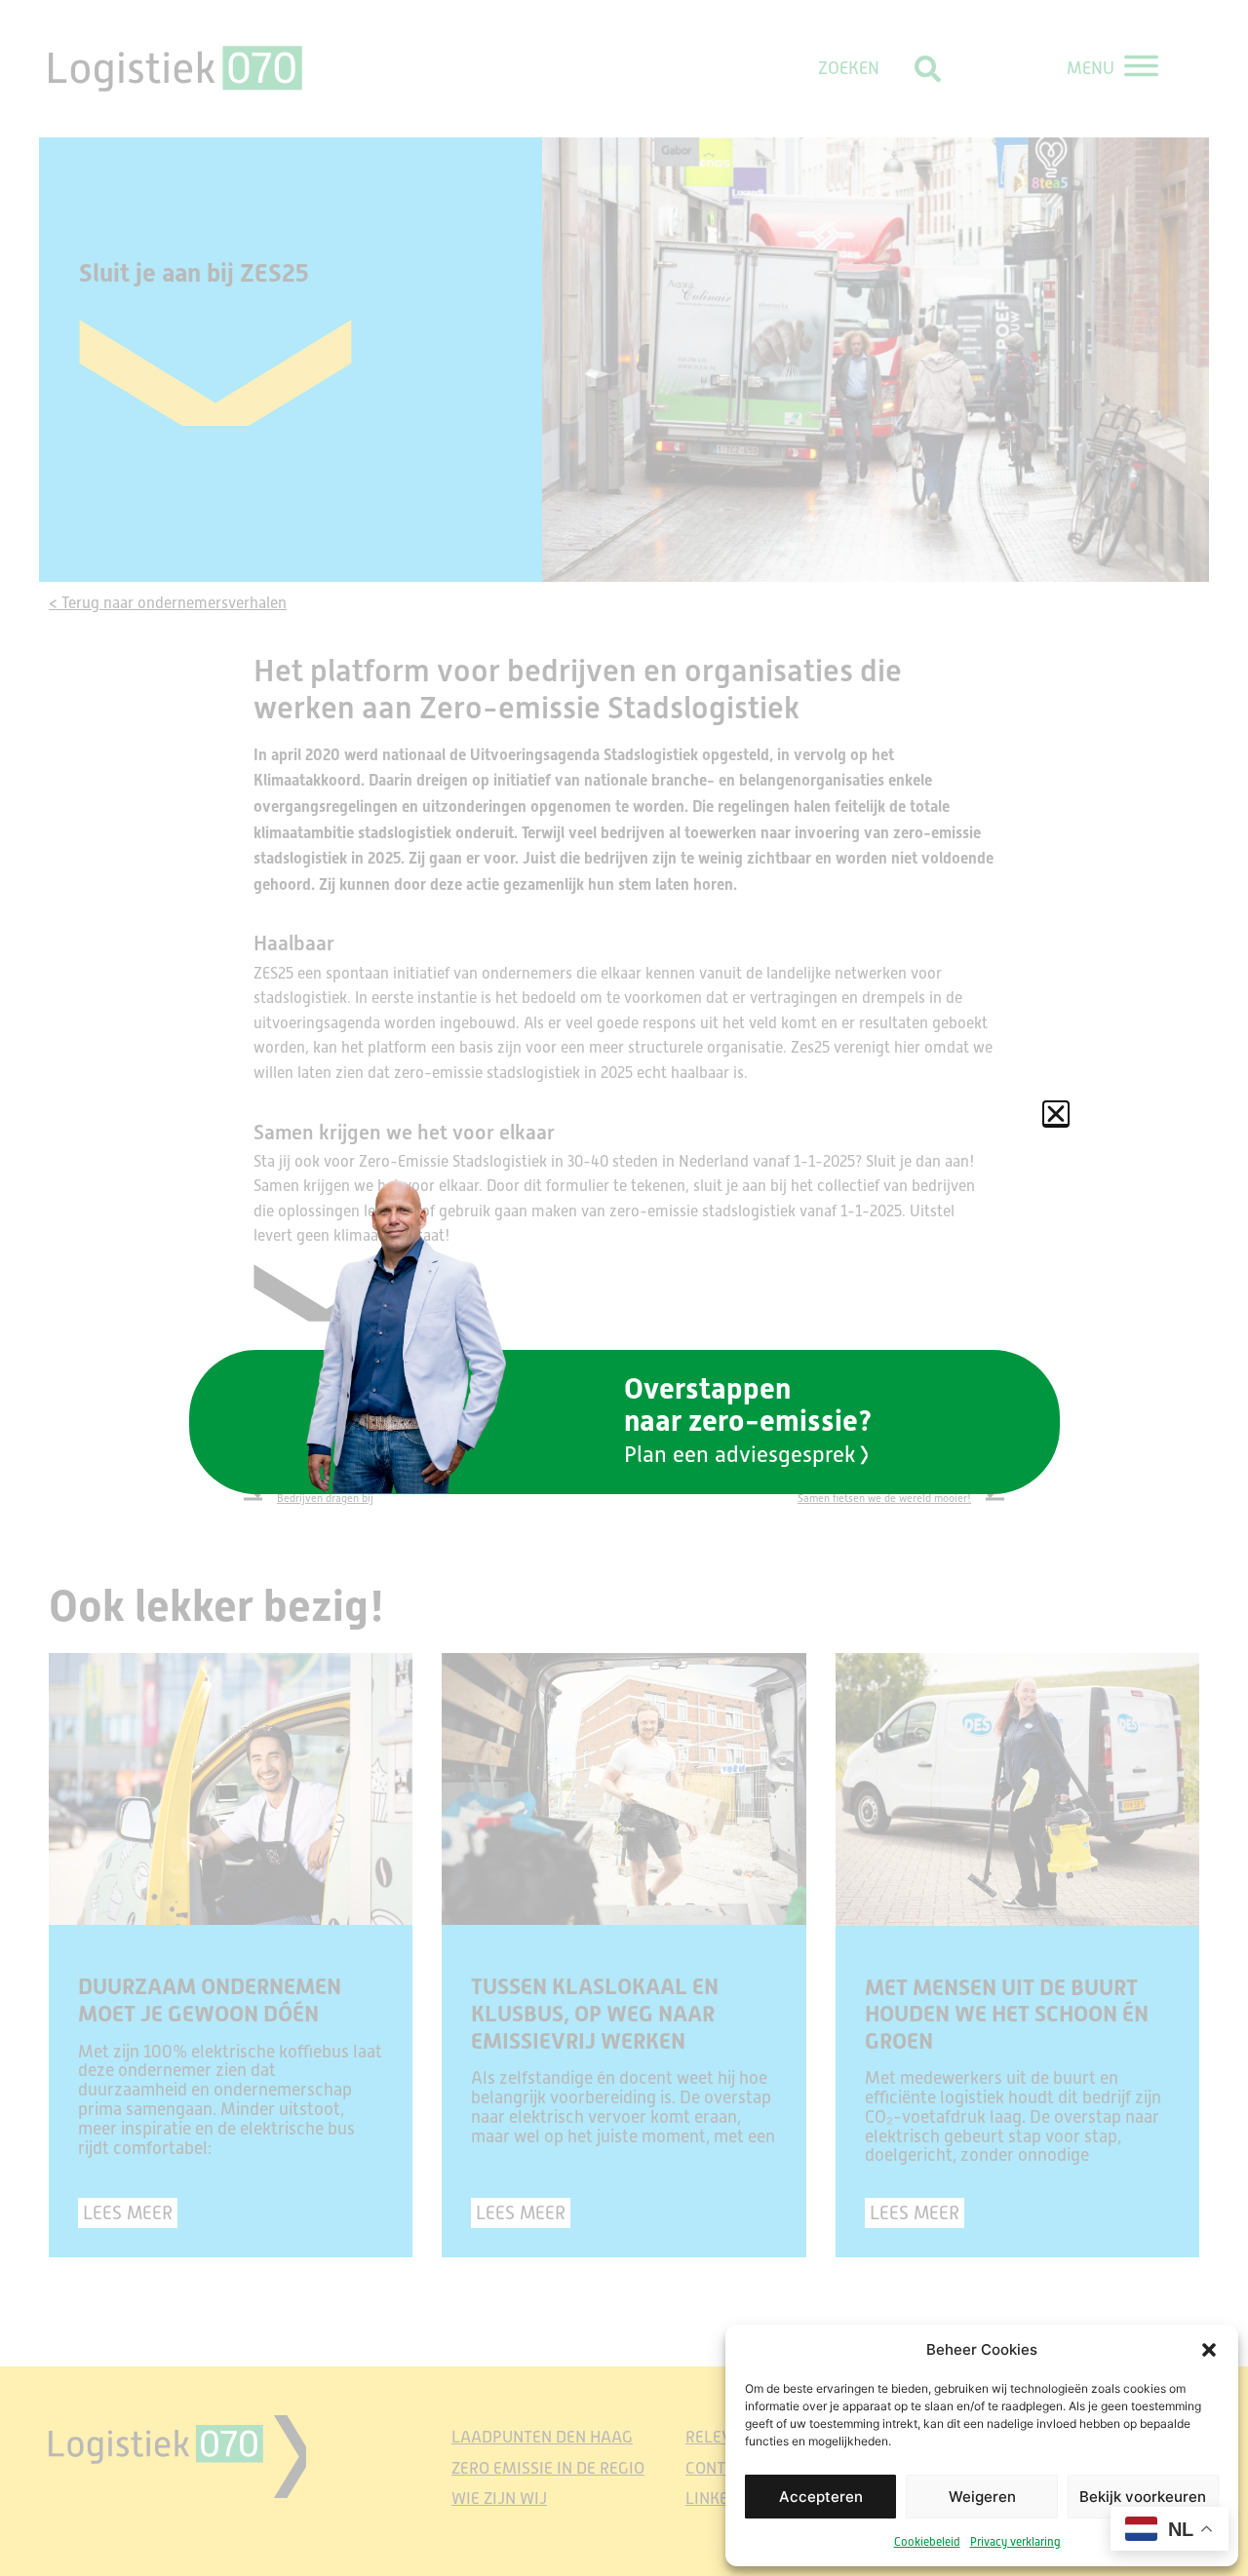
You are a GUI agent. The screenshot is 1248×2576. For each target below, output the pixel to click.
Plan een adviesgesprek (740, 1454)
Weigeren (982, 2497)
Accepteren (821, 2497)
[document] (624, 1288)
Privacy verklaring (1015, 2542)
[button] (1209, 2350)
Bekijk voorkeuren (1143, 2497)
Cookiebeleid (927, 2542)
